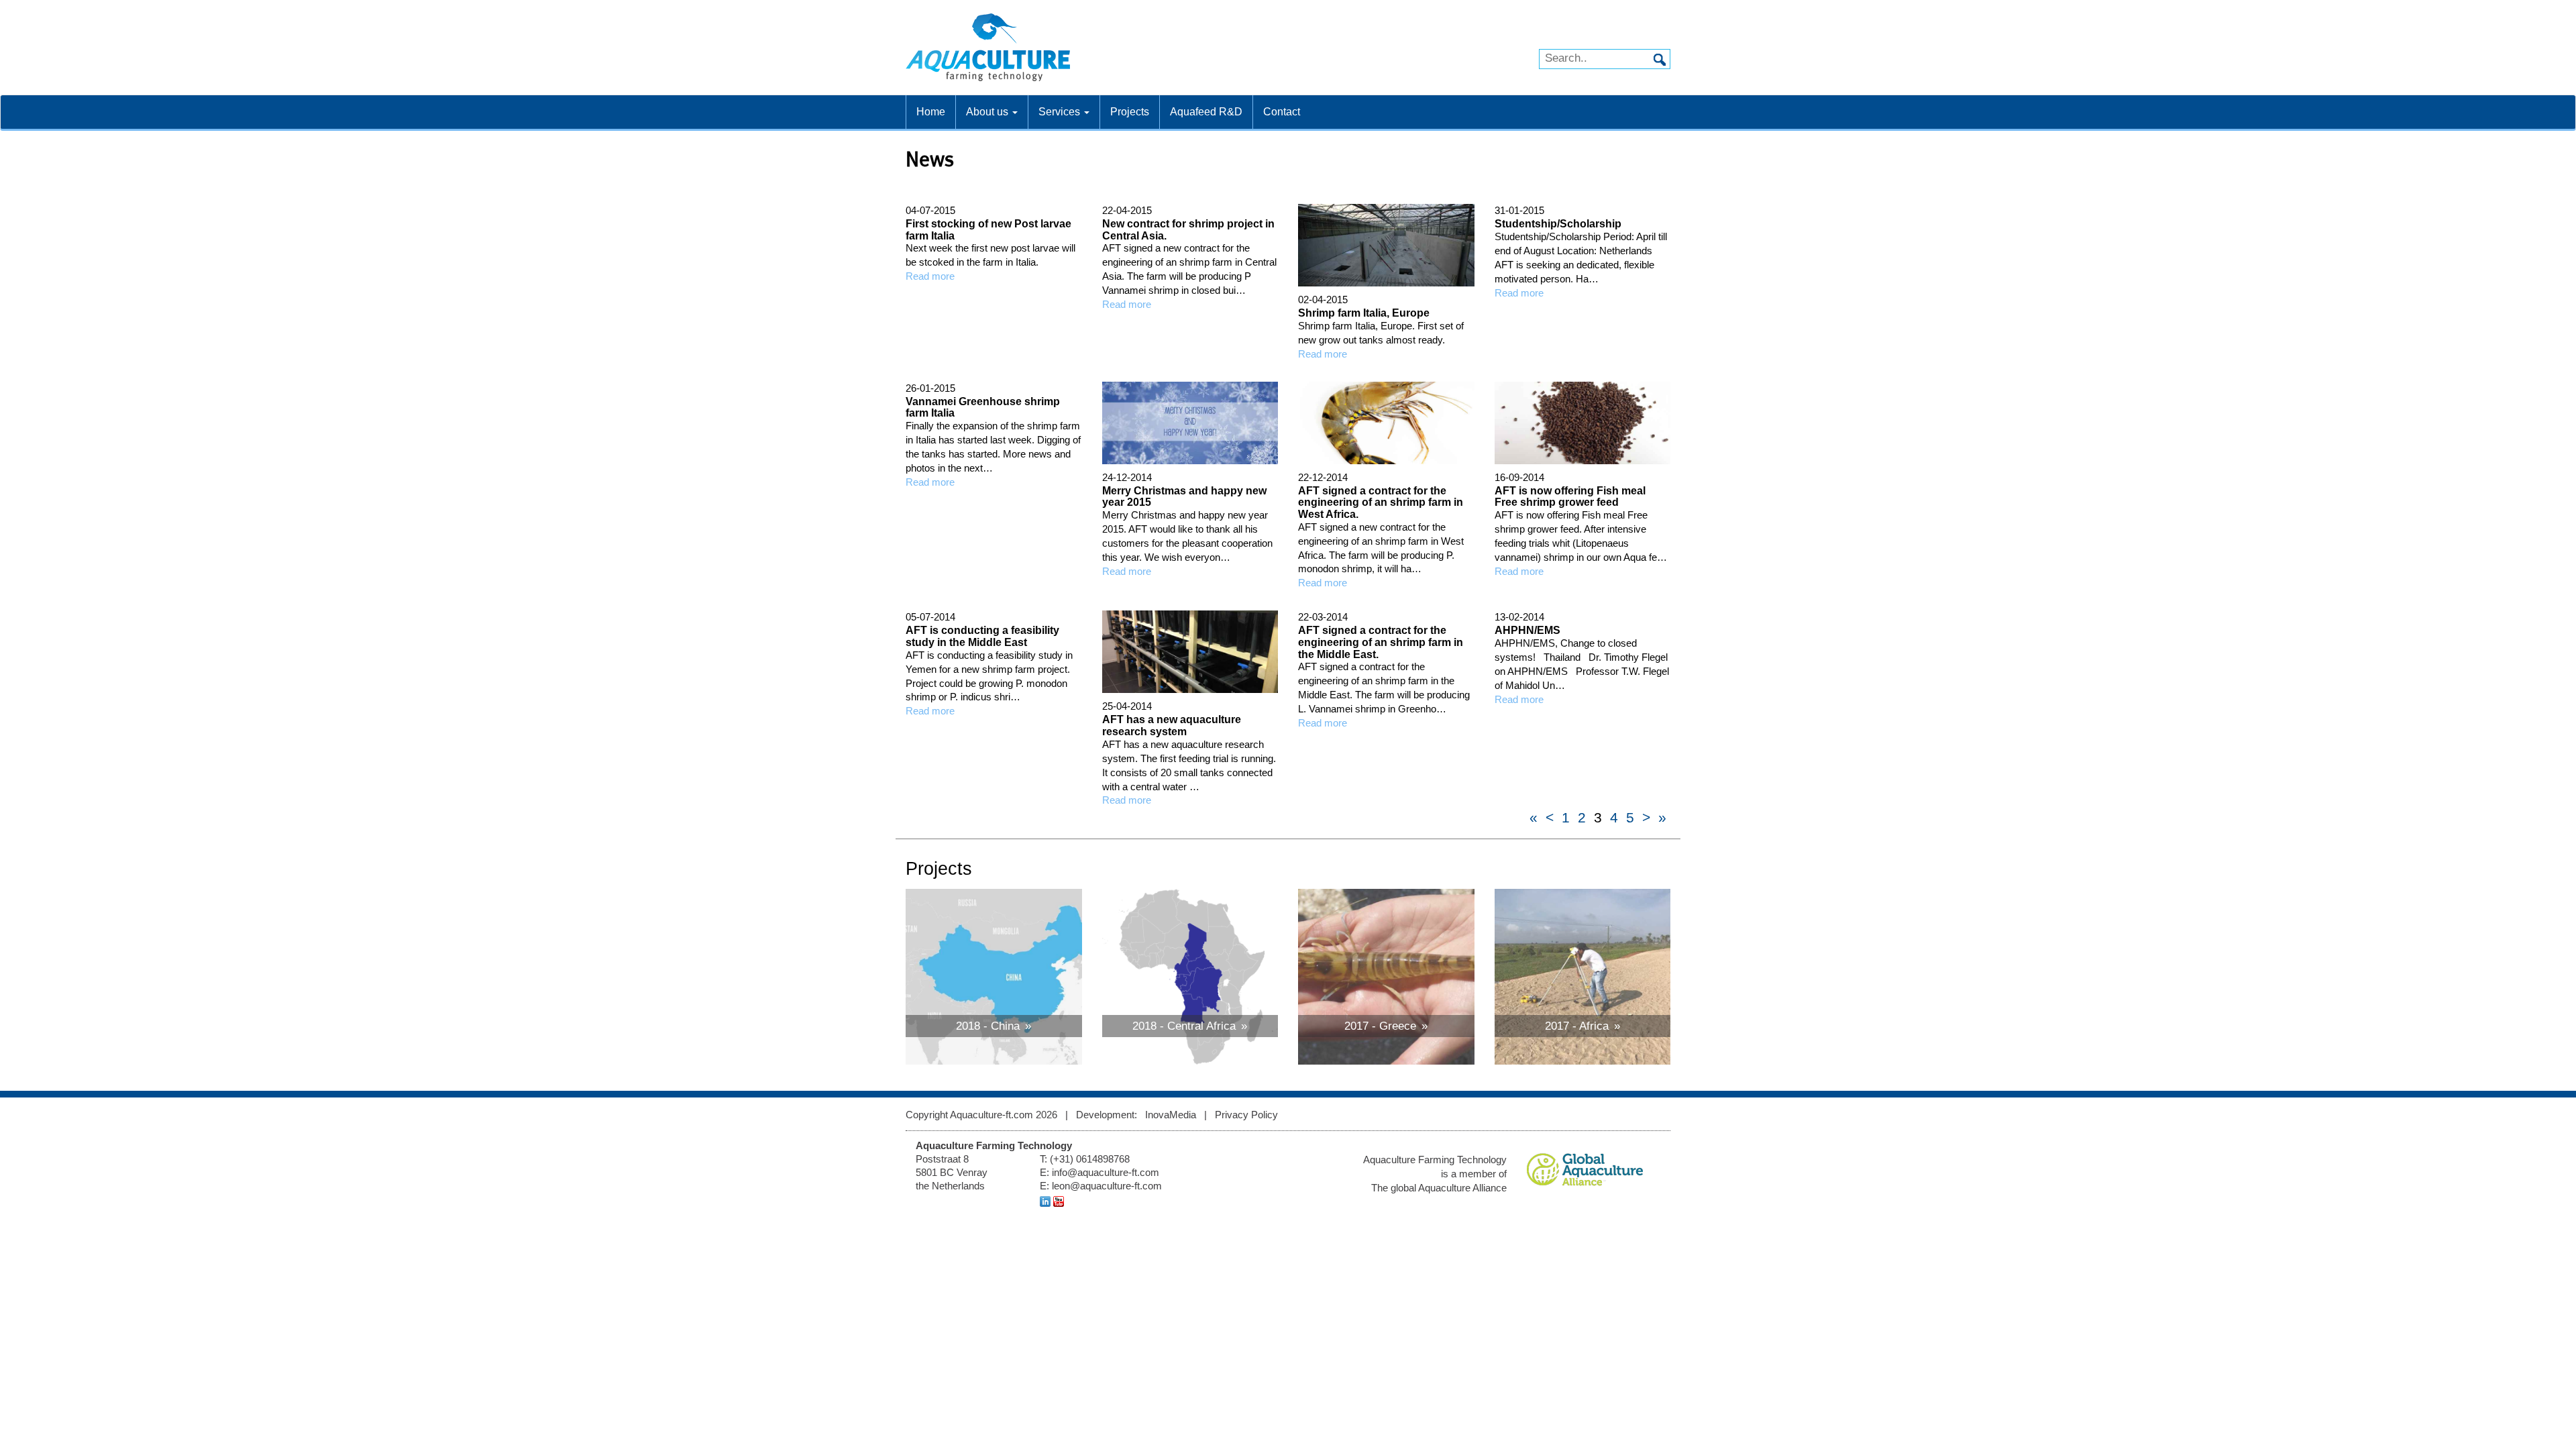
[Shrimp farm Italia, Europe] (1386, 245)
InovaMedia (1171, 1115)
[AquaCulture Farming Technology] (1026, 47)
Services (1061, 112)
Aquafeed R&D (1206, 112)
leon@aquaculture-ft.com (1107, 1186)
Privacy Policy (1246, 1115)
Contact (1282, 112)
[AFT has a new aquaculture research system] (1190, 652)
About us (988, 112)
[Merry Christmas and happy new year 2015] (1190, 423)
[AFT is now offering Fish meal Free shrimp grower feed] (1583, 423)
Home (931, 112)
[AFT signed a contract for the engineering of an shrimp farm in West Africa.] (1386, 423)
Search (1660, 60)
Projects (1130, 112)
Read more (930, 276)
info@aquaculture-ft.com (1106, 1173)
